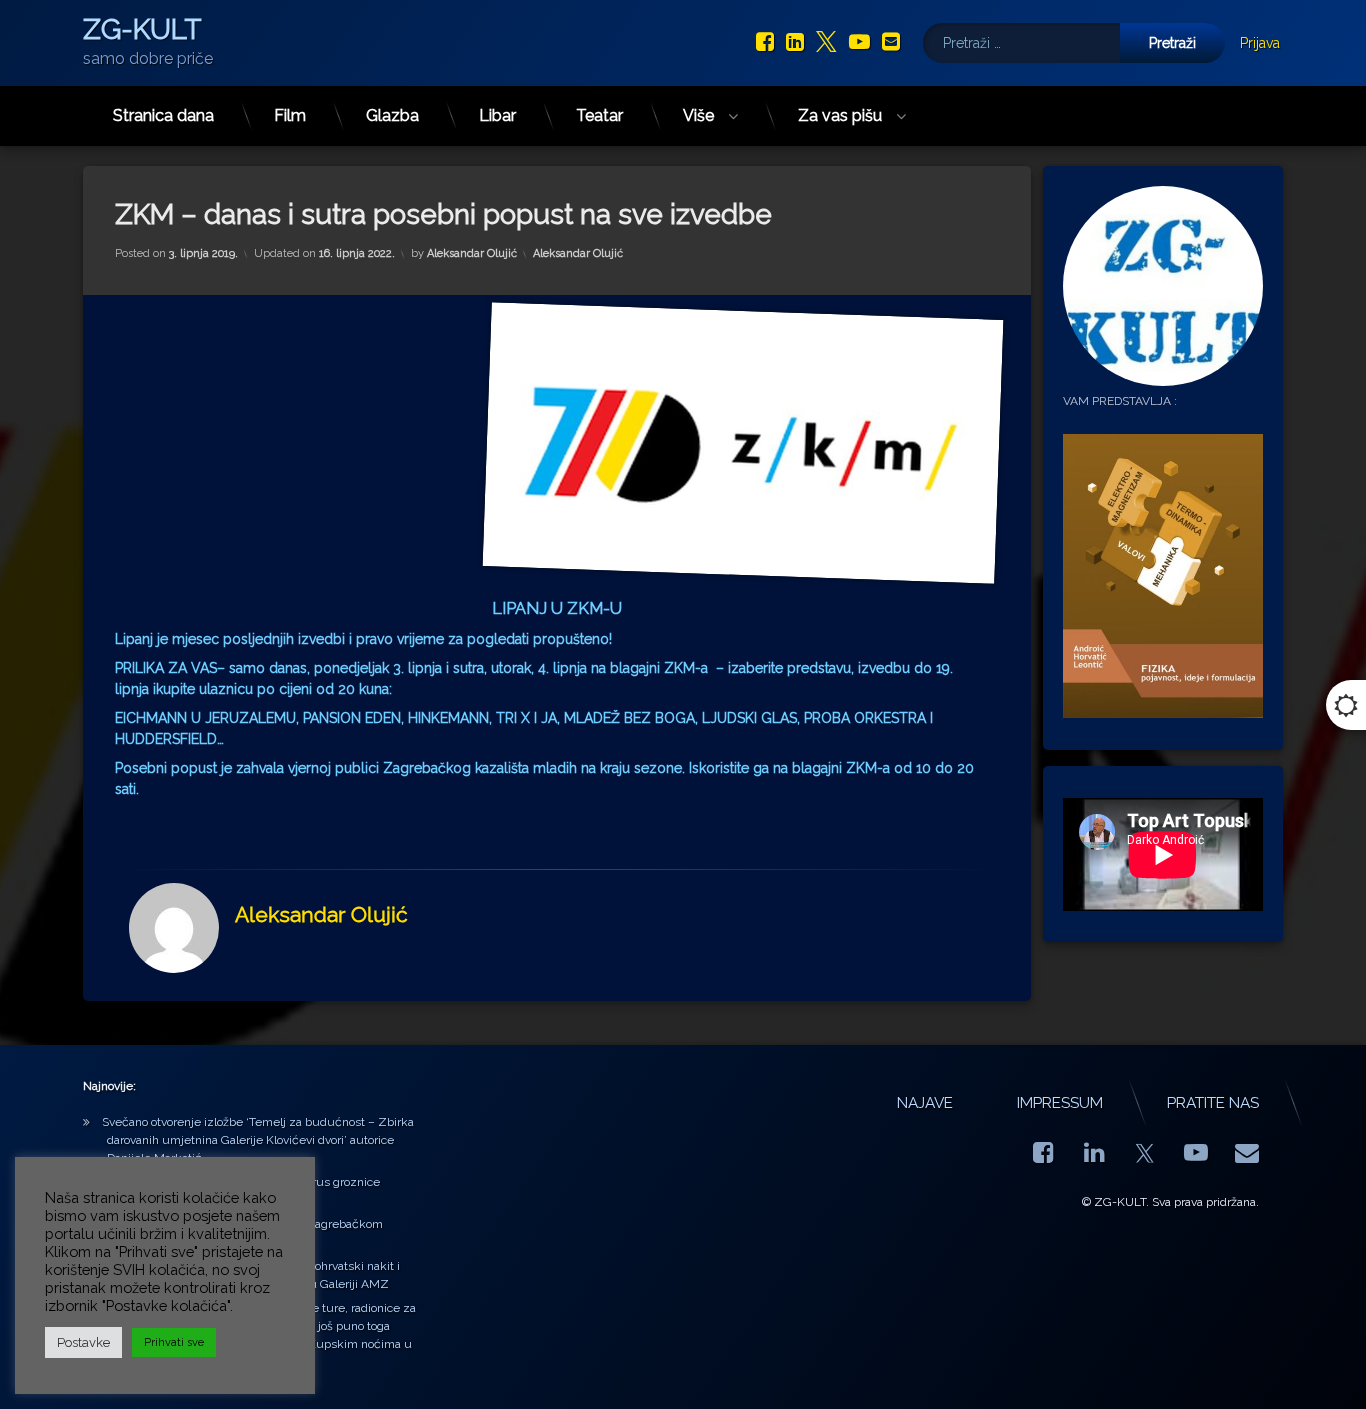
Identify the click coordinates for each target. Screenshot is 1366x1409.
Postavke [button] (83, 1342)
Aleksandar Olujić (472, 253)
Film (290, 115)
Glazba (392, 115)
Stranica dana (163, 115)
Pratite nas (1213, 1103)
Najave (925, 1103)
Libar (497, 115)
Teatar (599, 115)
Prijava (1260, 43)
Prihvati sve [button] (174, 1342)
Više (698, 115)
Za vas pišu (840, 115)
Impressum (1060, 1103)
